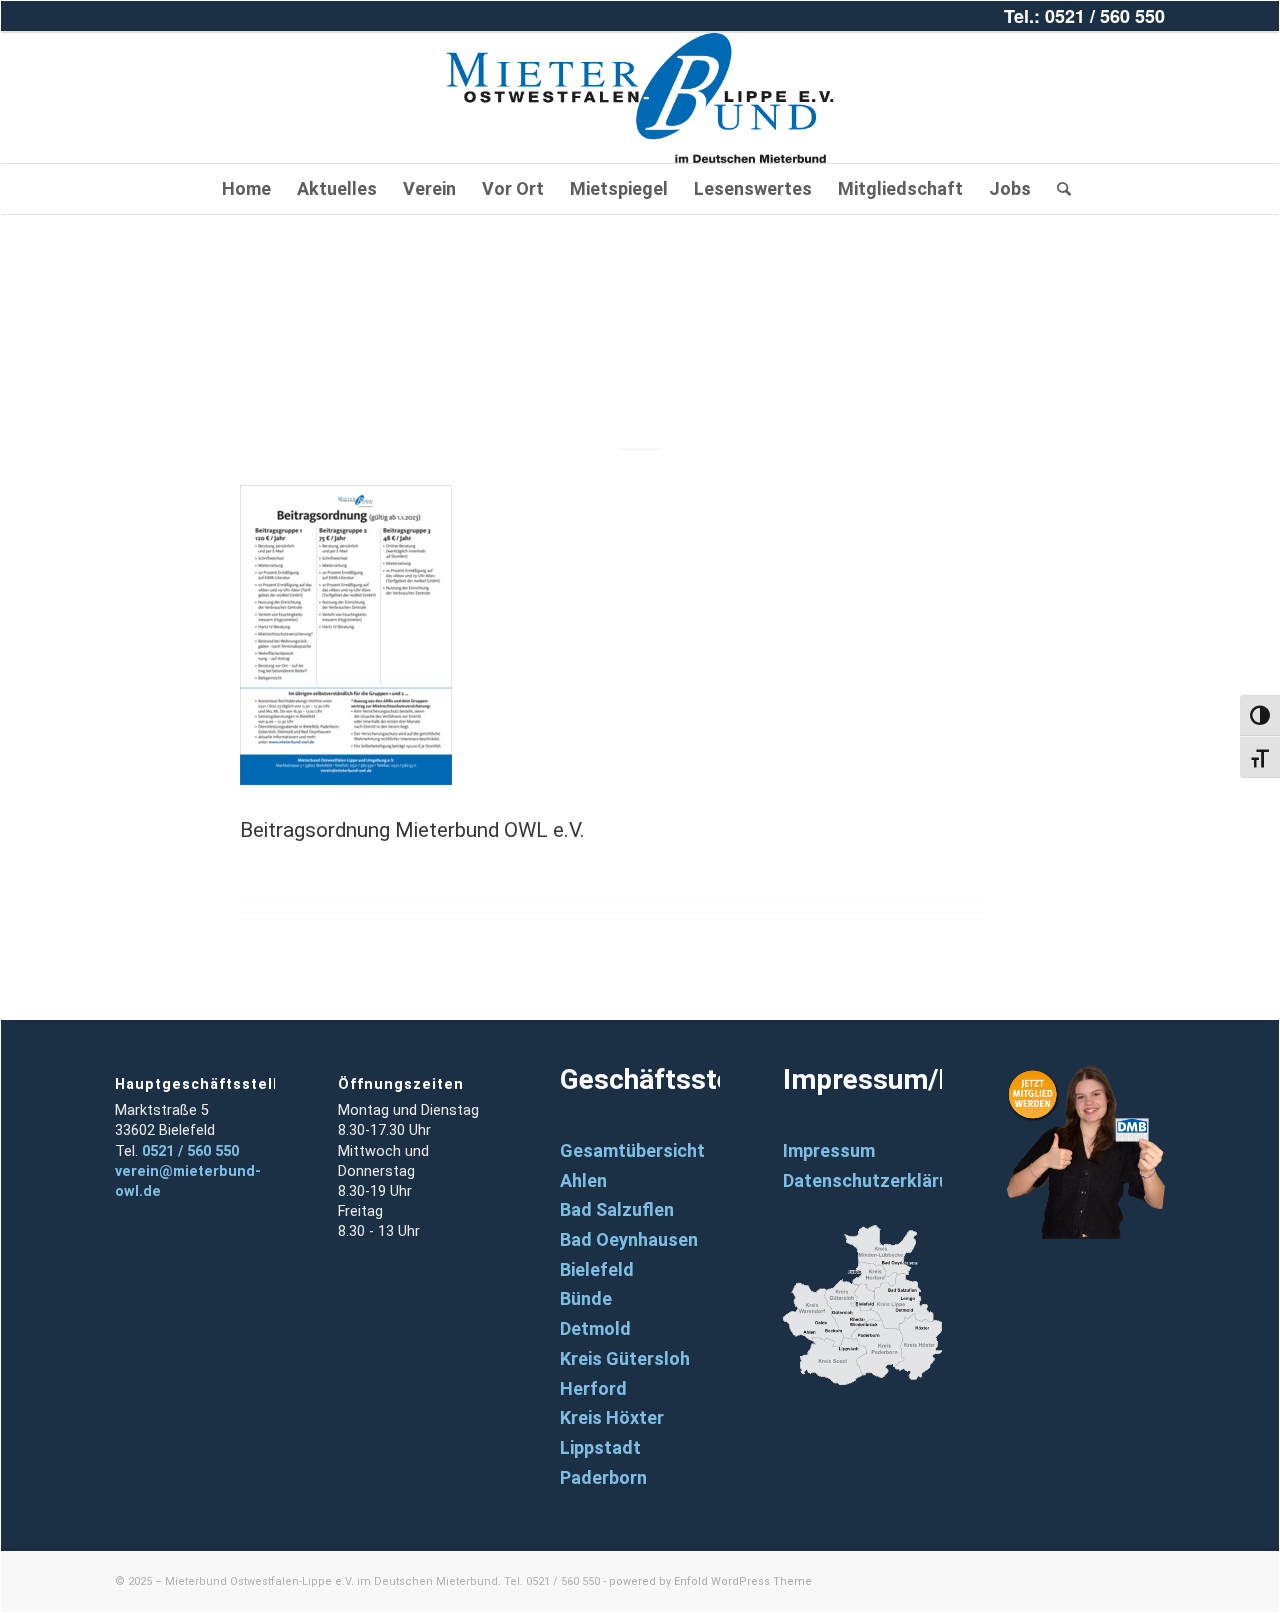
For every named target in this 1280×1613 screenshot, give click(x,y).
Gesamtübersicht (632, 1150)
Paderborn (603, 1477)
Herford (593, 1388)
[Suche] (1057, 189)
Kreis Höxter (612, 1417)
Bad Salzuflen (617, 1209)
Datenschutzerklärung (876, 1180)
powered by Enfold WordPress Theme (710, 1581)
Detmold (595, 1328)
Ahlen (583, 1180)
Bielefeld (597, 1269)
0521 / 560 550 (190, 1151)
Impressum (829, 1150)
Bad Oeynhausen (629, 1239)
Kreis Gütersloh (625, 1358)
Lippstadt (600, 1447)
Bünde (586, 1298)
